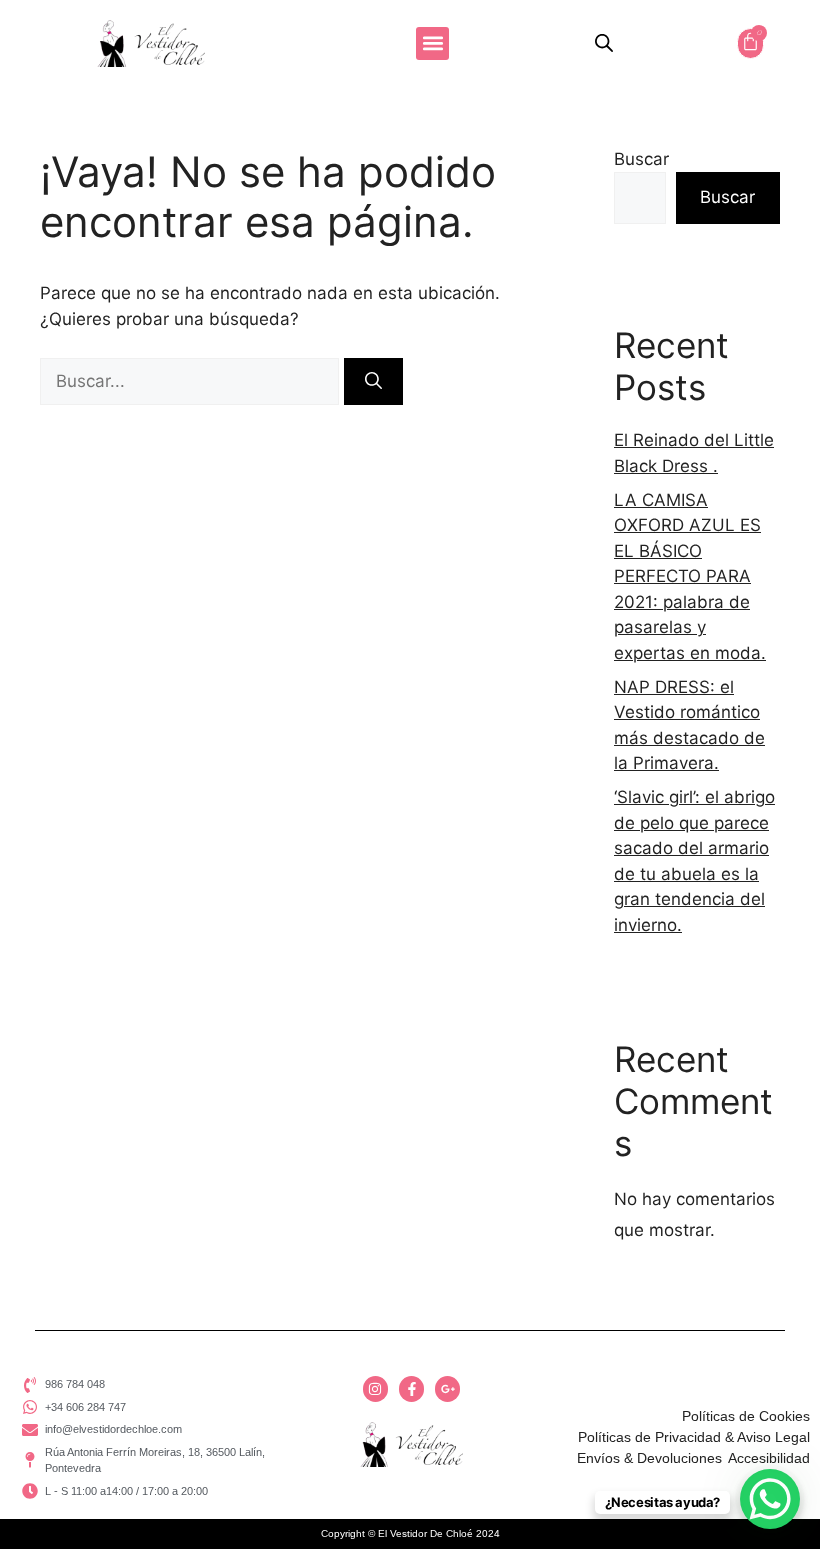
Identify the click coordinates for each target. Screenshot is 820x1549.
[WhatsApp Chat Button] (770, 1499)
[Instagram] (375, 1388)
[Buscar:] (192, 381)
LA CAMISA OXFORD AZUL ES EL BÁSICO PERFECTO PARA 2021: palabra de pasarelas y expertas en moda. (690, 576)
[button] (432, 43)
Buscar (641, 159)
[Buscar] (373, 382)
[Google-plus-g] (447, 1388)
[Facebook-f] (411, 1388)
